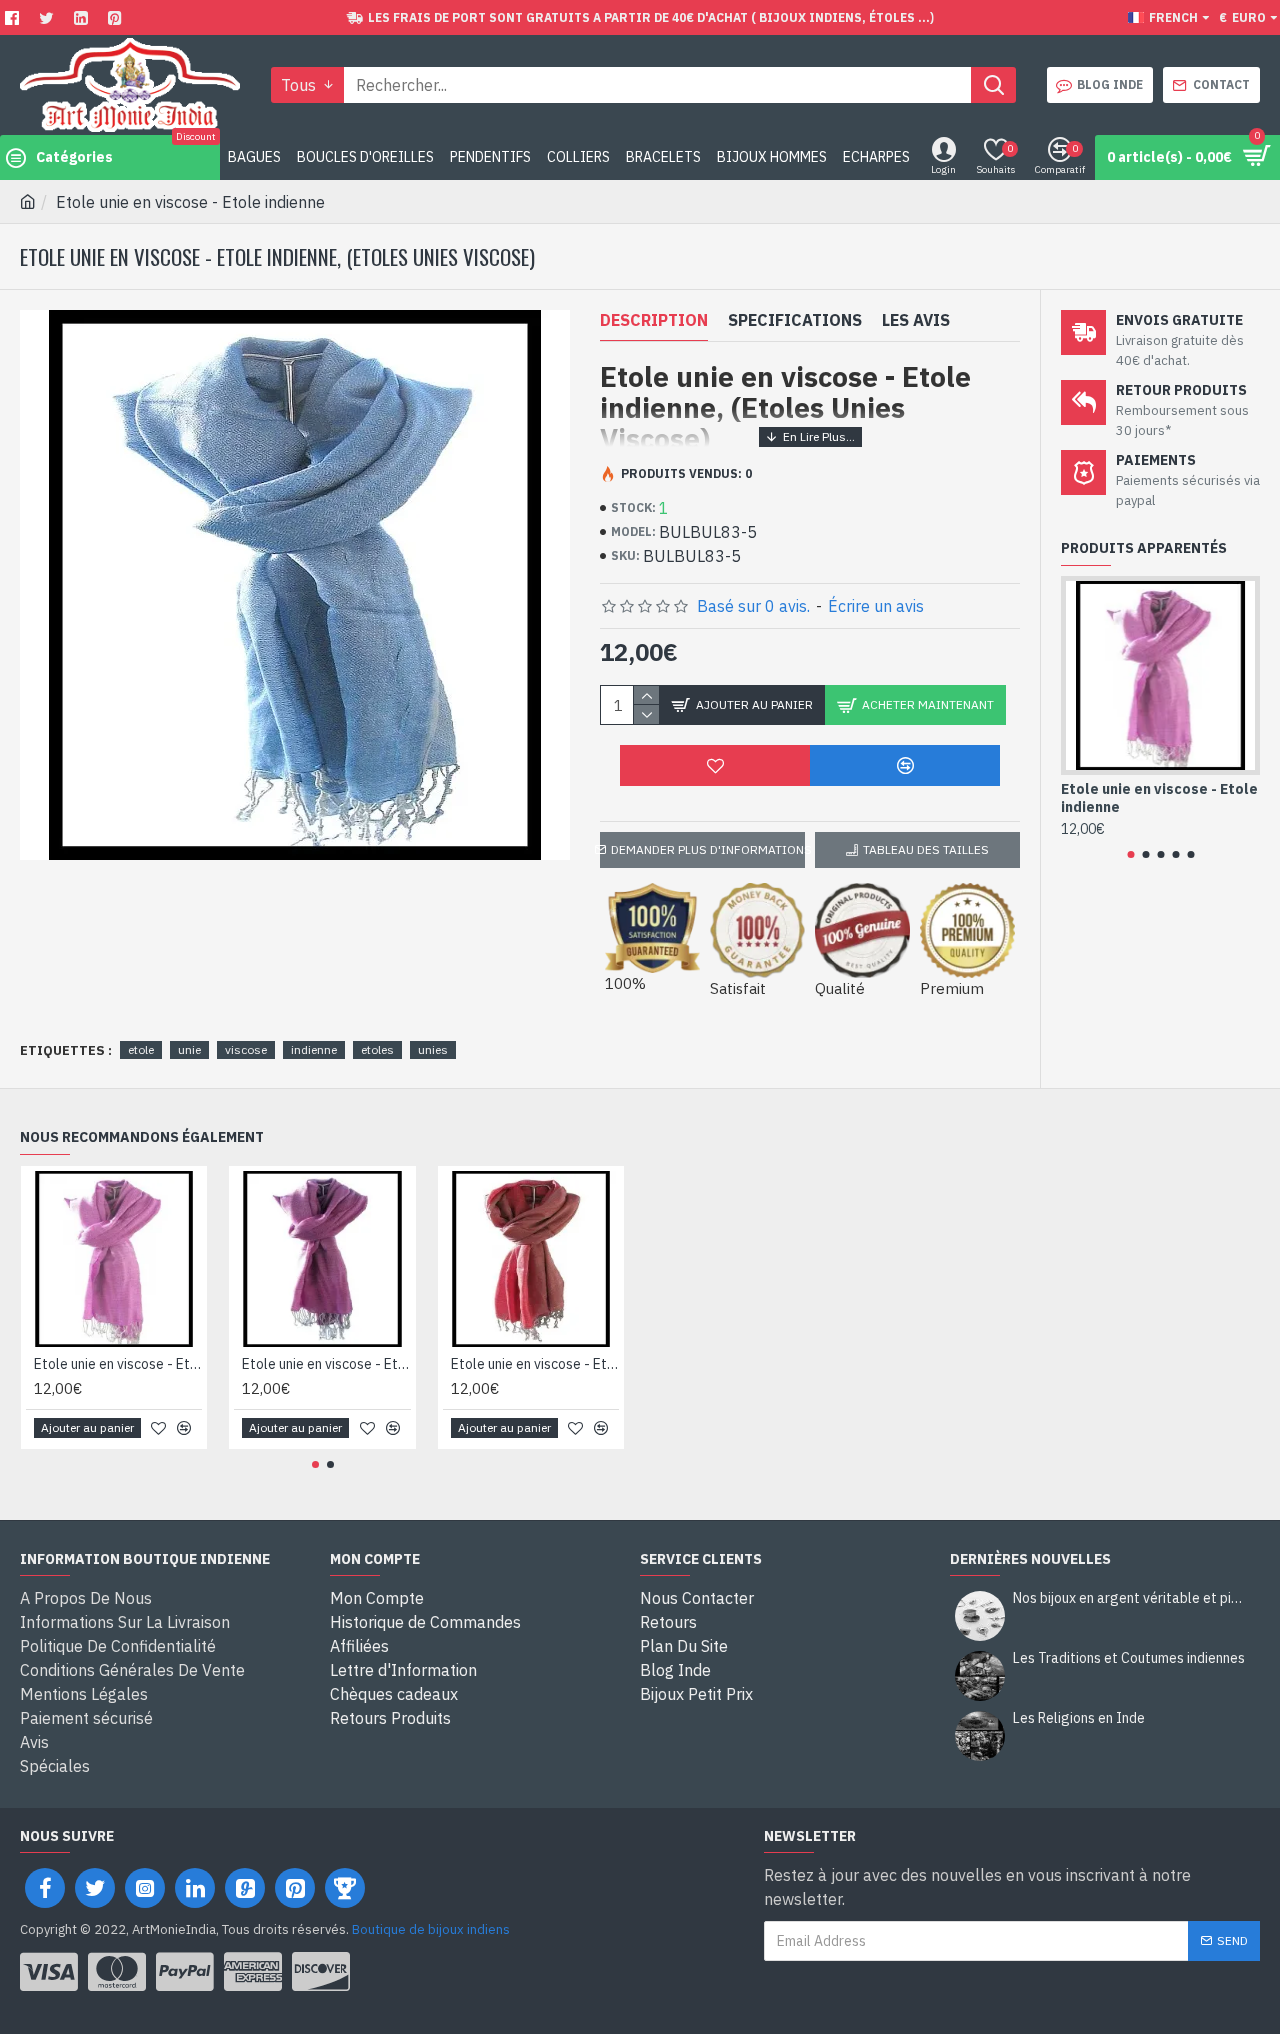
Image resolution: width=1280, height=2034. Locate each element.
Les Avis (916, 320)
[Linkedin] (83, 17)
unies (433, 1049)
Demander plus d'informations (708, 849)
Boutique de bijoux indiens (431, 1929)
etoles (377, 1049)
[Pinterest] (117, 17)
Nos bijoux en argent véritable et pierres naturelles (1130, 1598)
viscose (246, 1049)
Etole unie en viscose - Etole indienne (1159, 798)
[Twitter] (49, 17)
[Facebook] (14, 17)
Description (654, 320)
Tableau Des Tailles (926, 849)
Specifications (795, 320)
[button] (1130, 854)
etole (141, 1049)
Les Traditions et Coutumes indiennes (1129, 1658)
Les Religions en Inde (1079, 1718)
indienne (314, 1049)
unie (189, 1049)
